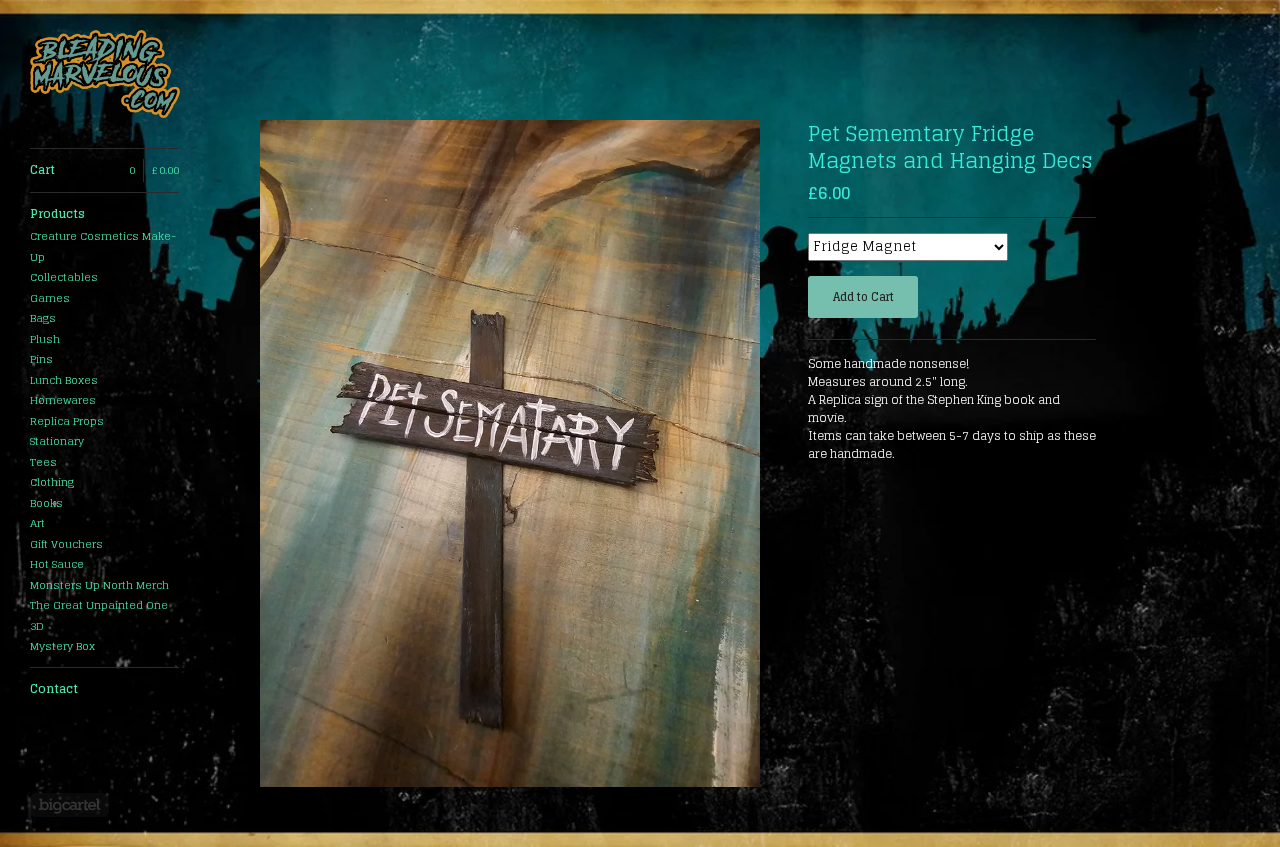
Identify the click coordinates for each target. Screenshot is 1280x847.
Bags (43, 318)
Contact (54, 688)
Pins (41, 359)
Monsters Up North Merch (99, 585)
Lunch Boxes (64, 380)
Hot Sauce (57, 564)
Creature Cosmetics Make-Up (103, 246)
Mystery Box (62, 646)
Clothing (52, 482)
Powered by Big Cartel (69, 805)
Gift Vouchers (66, 544)
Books (46, 503)
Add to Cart (863, 297)
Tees (43, 462)
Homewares (63, 400)
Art (37, 523)
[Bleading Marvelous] (105, 74)
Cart (104, 169)
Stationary (57, 441)
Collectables (64, 277)
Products (57, 213)
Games (50, 298)
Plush (45, 339)
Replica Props (67, 421)
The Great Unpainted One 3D (99, 615)
